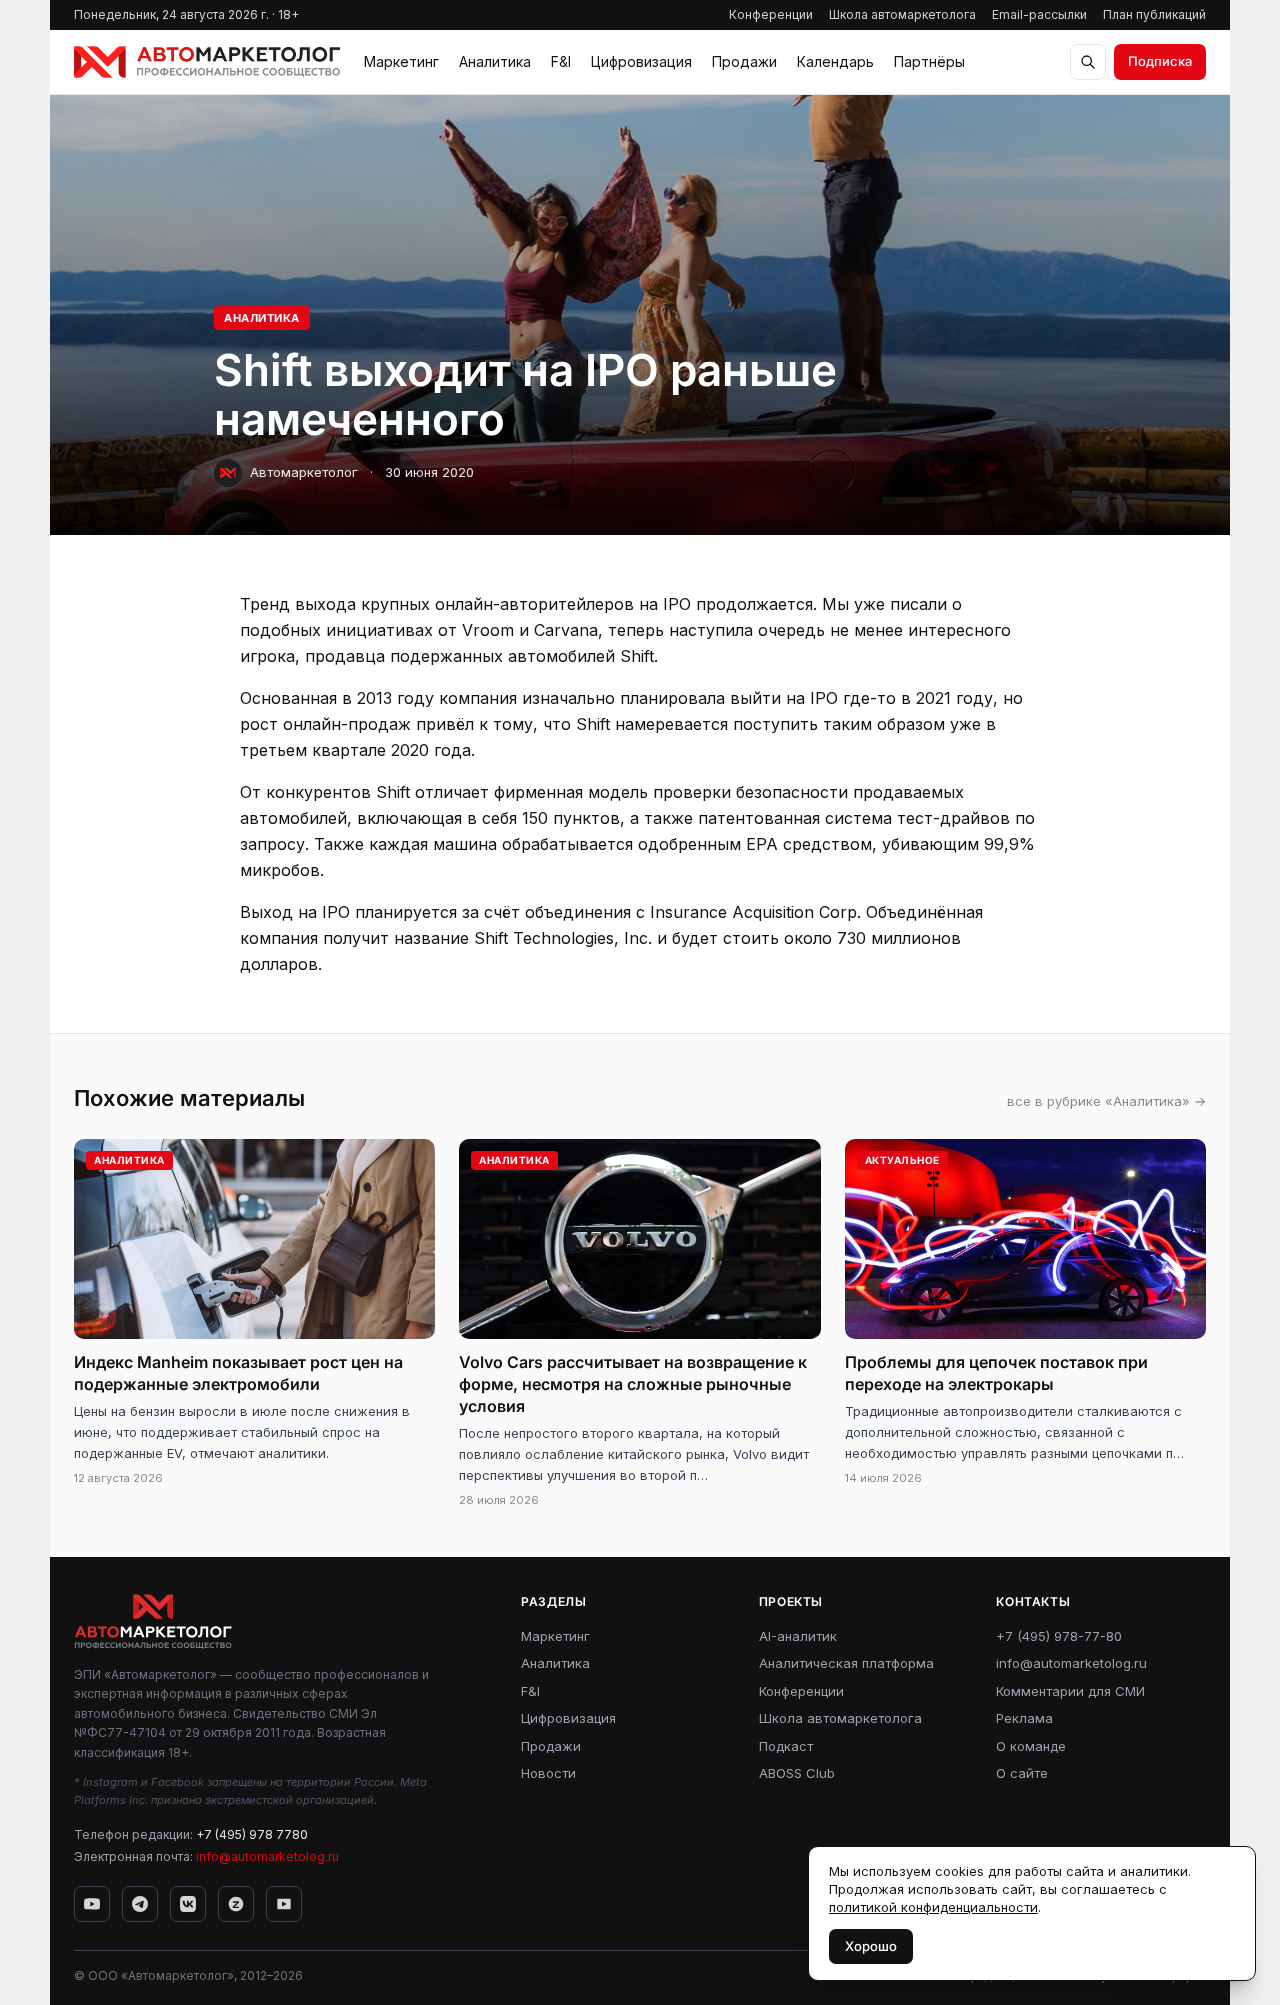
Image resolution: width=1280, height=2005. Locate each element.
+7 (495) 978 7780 (252, 1834)
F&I (561, 61)
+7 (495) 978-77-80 (1059, 1636)
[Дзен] (236, 1904)
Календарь (835, 61)
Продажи (744, 61)
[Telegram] (140, 1904)
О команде (1031, 1746)
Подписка (1160, 61)
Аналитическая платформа (846, 1663)
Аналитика (495, 61)
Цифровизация (641, 61)
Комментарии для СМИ (1070, 1691)
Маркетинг (401, 61)
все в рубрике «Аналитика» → (1106, 1101)
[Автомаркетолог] (207, 62)
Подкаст (786, 1746)
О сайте (1022, 1773)
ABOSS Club (797, 1773)
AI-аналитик (798, 1636)
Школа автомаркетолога (902, 14)
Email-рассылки (1039, 14)
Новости (548, 1773)
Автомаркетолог (304, 472)
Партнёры (929, 61)
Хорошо (871, 1946)
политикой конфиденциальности (933, 1907)
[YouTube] (92, 1904)
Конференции (771, 14)
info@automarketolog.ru (267, 1856)
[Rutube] (284, 1904)
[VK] (188, 1904)
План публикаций (1154, 14)
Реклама (1024, 1718)
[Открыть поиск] (1088, 62)
